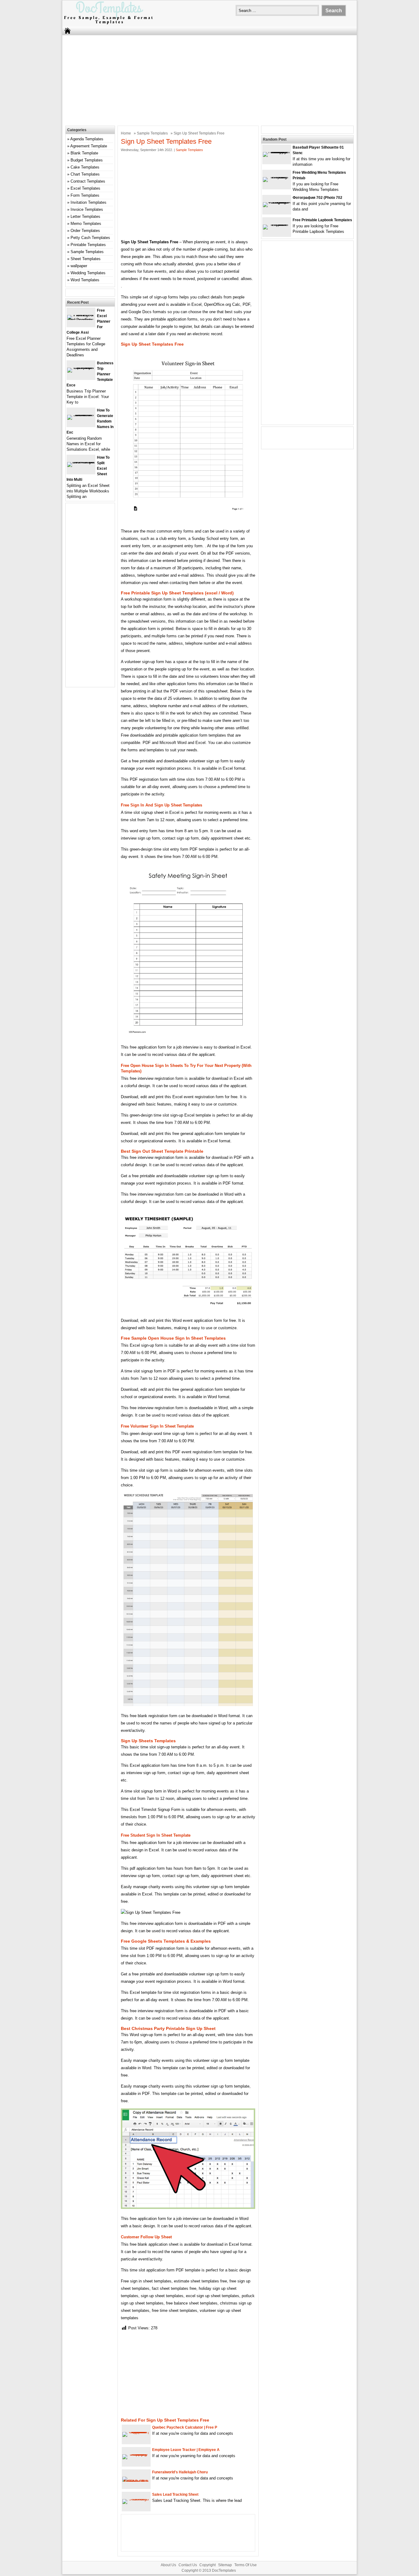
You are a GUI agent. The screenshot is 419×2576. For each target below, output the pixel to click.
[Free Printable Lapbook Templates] (277, 224)
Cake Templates (85, 167)
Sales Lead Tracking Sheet (175, 2494)
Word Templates (85, 280)
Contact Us (188, 2565)
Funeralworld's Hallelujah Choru (180, 2472)
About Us (168, 2565)
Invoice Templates (87, 209)
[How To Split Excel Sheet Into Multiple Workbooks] (81, 462)
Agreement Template (89, 146)
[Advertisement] (209, 80)
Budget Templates (87, 160)
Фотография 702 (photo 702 (317, 198)
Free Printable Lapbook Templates (322, 220)
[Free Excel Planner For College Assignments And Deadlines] (81, 320)
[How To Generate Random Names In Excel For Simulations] (81, 415)
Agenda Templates (87, 139)
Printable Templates (88, 245)
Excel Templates (85, 188)
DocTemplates (224, 2570)
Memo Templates (86, 224)
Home (126, 133)
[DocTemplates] (108, 24)
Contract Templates (88, 181)
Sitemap (225, 2565)
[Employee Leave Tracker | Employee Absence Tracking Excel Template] (136, 2454)
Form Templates (85, 195)
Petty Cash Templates (90, 238)
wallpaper (79, 266)
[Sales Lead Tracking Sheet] (136, 2499)
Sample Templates (152, 133)
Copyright (208, 2565)
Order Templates (85, 231)
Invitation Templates (88, 202)
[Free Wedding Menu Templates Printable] (277, 177)
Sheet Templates (86, 259)
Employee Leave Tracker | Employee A (186, 2450)
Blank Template (84, 153)
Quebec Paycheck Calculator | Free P (185, 2427)
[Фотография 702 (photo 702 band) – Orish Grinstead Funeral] (277, 202)
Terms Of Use (246, 2565)
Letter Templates (85, 216)
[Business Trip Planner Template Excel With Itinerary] (81, 368)
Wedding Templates (88, 273)
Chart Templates (85, 174)
